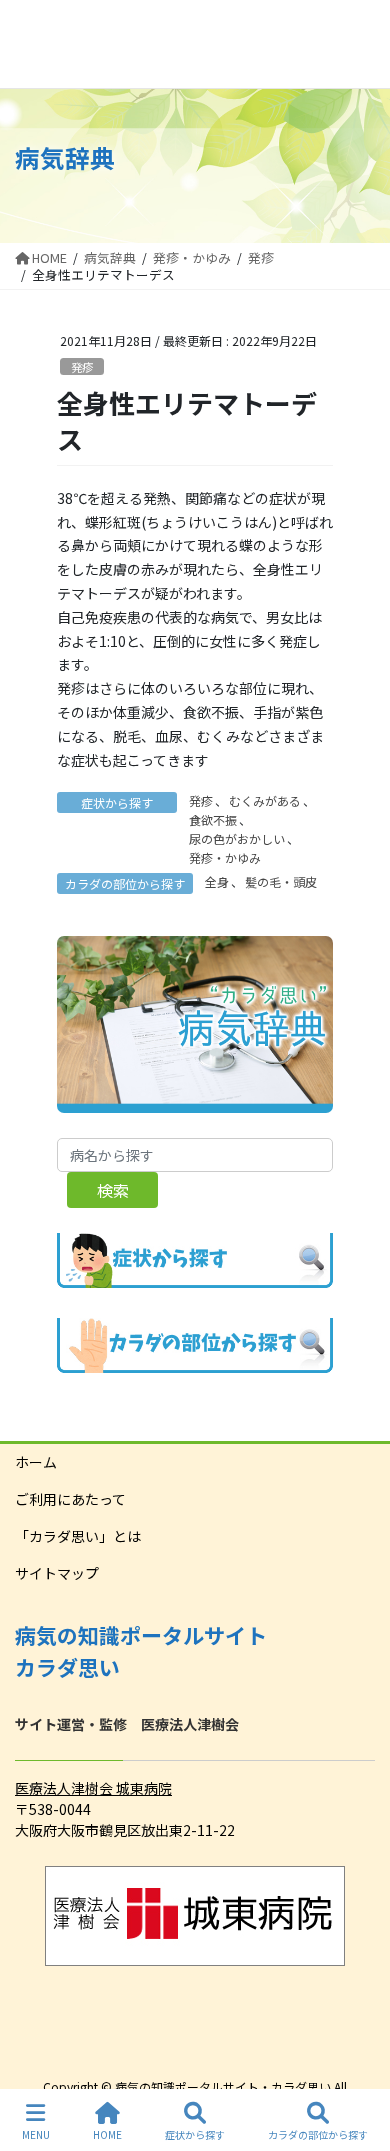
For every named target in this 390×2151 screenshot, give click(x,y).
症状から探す (195, 2134)
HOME (107, 2134)
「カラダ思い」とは (78, 1536)
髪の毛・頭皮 (281, 881)
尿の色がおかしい (237, 838)
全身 (217, 881)
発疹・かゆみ (225, 857)
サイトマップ (57, 1573)
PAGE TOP (358, 2060)
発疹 (82, 367)
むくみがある (265, 800)
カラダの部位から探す (318, 2134)
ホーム (36, 1462)
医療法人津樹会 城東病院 (93, 1788)
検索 (113, 1190)
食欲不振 (213, 819)
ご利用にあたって (70, 1499)
